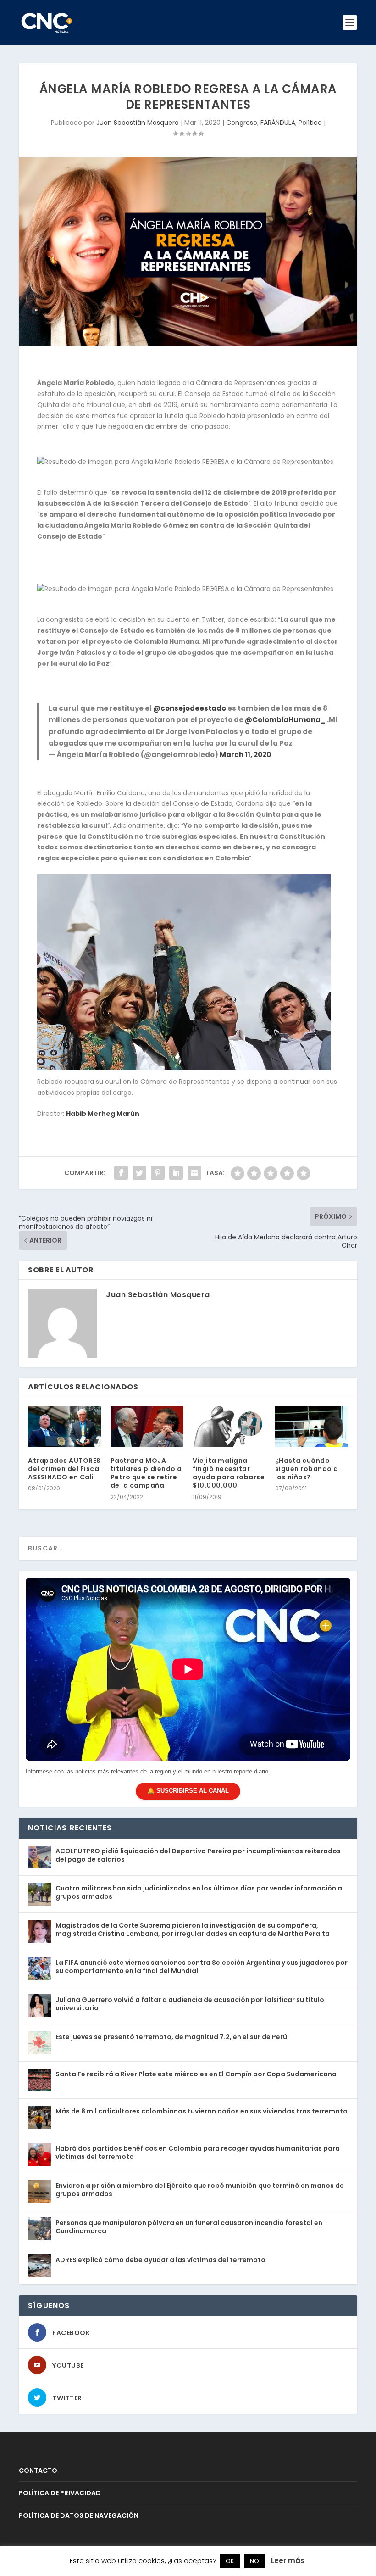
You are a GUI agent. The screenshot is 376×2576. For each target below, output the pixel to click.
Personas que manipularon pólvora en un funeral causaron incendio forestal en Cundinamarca (189, 2227)
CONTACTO (38, 2470)
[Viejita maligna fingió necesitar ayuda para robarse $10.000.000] (229, 1427)
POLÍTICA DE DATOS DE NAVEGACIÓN (79, 2515)
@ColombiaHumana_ (285, 720)
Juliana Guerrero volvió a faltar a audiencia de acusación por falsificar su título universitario (190, 2004)
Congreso (242, 123)
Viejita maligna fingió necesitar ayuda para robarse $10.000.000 (229, 1473)
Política (310, 123)
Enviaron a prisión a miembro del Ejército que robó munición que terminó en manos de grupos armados (200, 2190)
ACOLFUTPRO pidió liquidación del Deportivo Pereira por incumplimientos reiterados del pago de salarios (198, 1855)
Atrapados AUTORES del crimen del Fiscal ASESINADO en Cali (65, 1469)
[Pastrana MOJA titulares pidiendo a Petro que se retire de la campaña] (147, 1427)
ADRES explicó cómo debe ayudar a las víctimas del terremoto (160, 2260)
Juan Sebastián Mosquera (138, 123)
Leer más (288, 2561)
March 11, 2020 (245, 755)
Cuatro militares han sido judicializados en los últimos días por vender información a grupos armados (199, 1892)
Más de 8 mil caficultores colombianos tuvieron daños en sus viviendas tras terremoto (202, 2111)
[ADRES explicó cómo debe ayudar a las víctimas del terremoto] (39, 2266)
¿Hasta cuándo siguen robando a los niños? (307, 1469)
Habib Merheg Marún (103, 1114)
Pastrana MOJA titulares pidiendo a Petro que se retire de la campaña (146, 1473)
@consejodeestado (190, 708)
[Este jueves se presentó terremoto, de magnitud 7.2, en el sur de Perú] (39, 2043)
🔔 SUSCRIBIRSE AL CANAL (188, 1791)
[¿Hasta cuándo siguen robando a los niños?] (312, 1427)
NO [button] (254, 2561)
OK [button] (230, 2561)
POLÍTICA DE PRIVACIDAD (60, 2493)
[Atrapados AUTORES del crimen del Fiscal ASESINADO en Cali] (65, 1427)
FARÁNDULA (278, 123)
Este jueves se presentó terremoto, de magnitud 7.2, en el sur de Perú (171, 2037)
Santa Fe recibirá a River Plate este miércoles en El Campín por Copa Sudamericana (196, 2074)
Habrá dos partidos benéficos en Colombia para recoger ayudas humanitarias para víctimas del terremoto (198, 2152)
